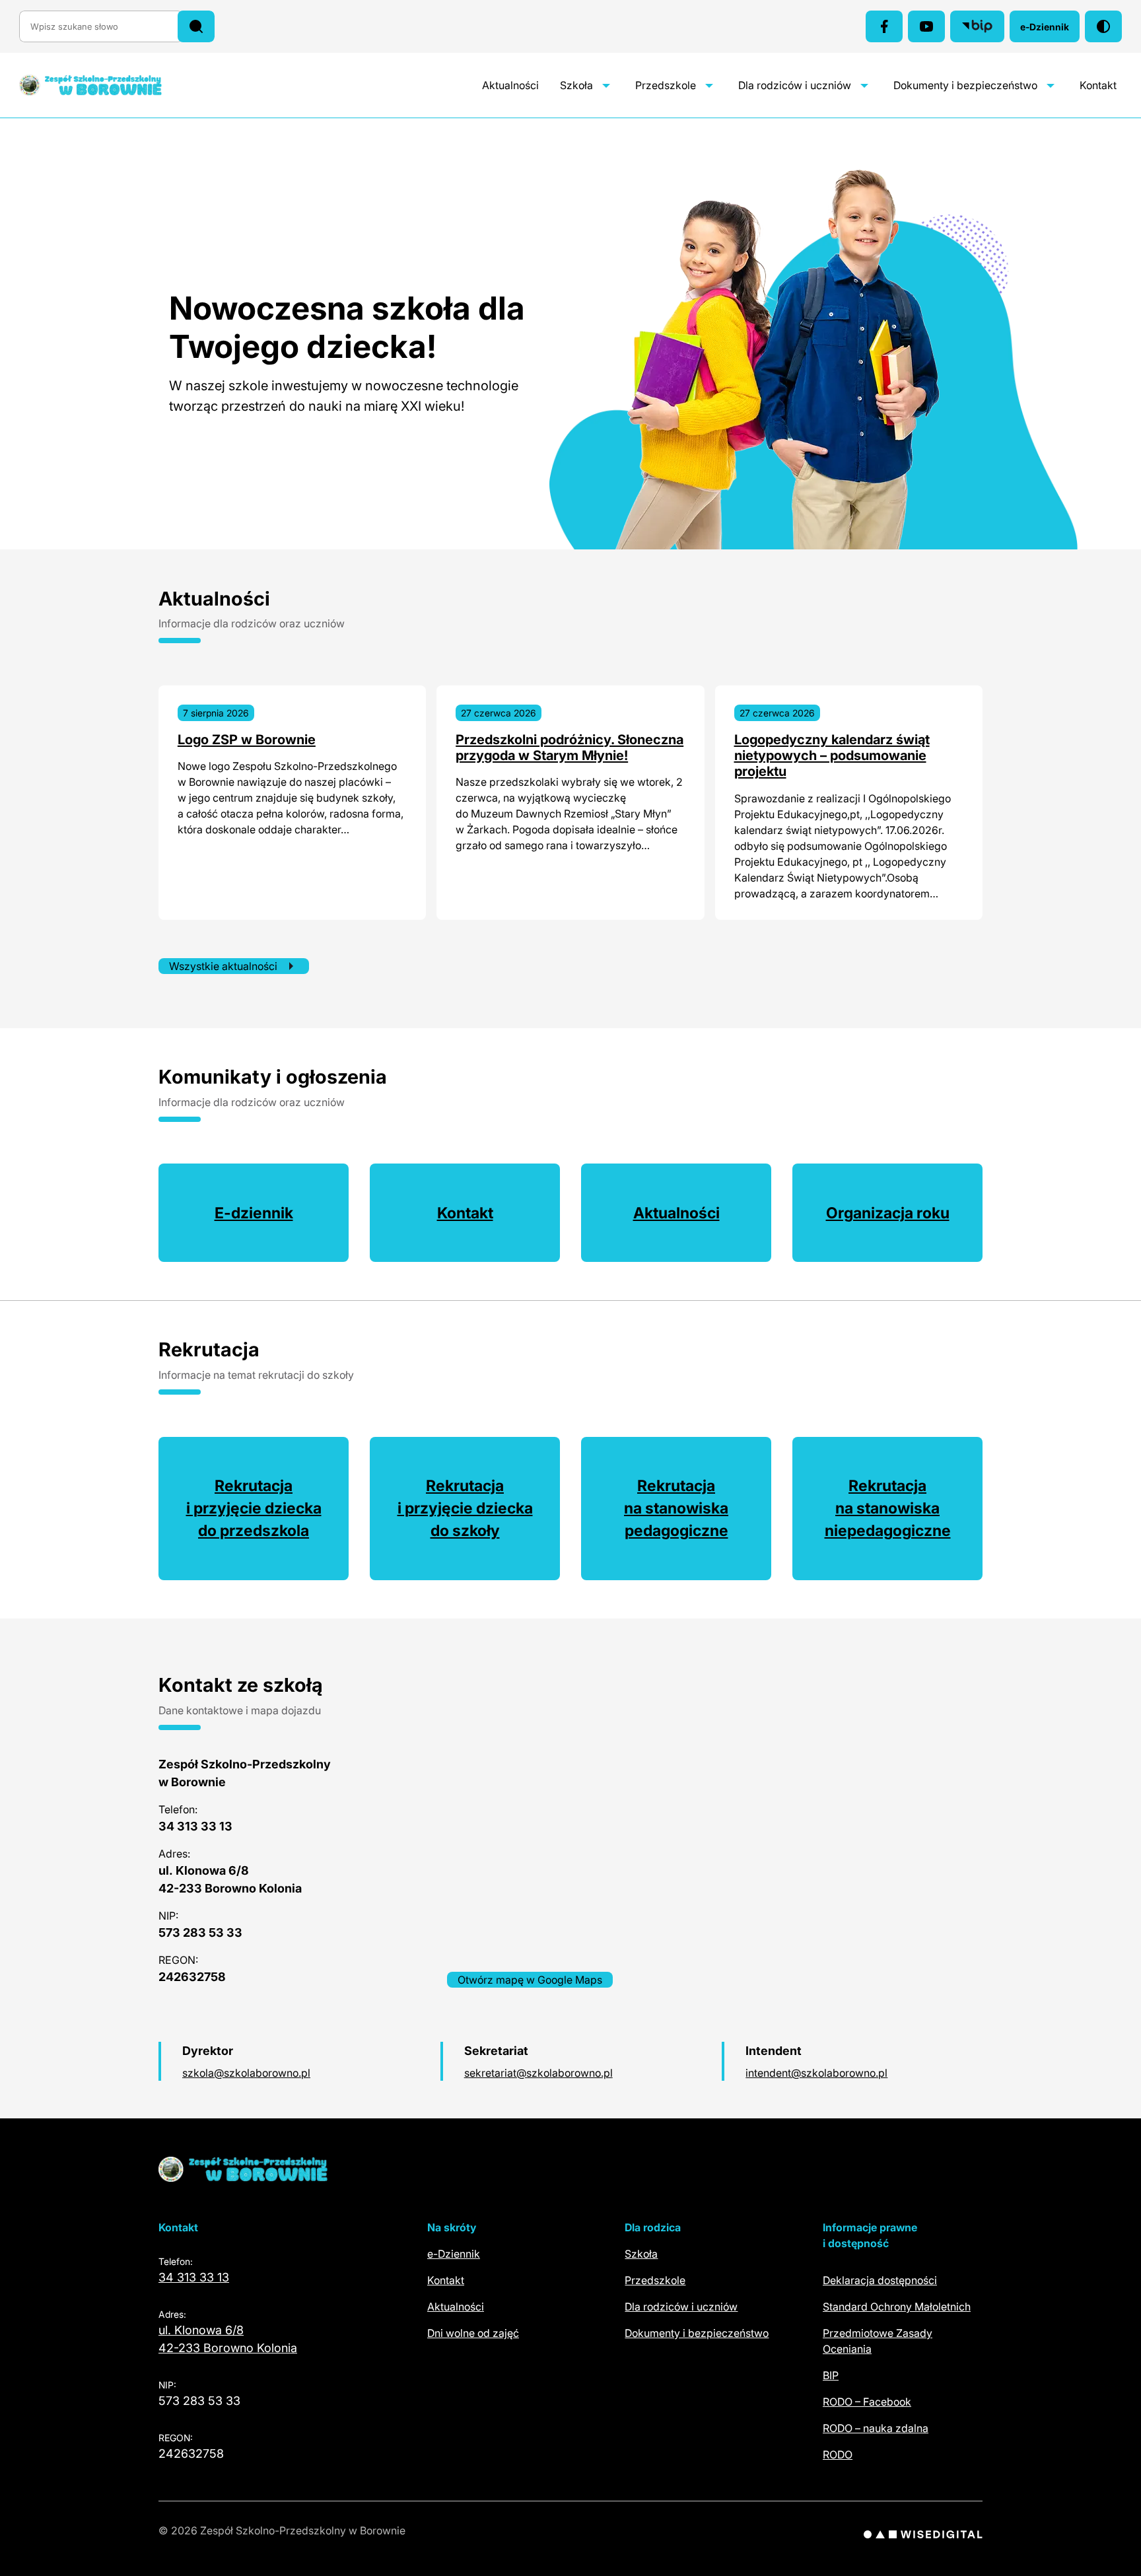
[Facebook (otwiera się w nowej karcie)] (884, 26)
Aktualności (510, 85)
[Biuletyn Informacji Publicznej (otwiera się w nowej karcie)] (977, 26)
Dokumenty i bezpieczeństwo (965, 85)
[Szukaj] (196, 26)
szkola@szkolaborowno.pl (246, 2073)
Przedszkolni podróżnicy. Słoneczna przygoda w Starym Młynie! (570, 748)
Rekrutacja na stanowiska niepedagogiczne (888, 1508)
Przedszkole (666, 85)
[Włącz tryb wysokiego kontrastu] (1103, 26)
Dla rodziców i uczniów (795, 85)
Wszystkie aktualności (223, 966)
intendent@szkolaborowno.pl (816, 2073)
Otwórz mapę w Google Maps (530, 1980)
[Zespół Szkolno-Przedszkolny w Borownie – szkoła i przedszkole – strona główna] (104, 85)
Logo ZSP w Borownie (247, 740)
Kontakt (1098, 85)
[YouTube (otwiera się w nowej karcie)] (926, 26)
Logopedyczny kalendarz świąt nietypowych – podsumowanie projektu (832, 756)
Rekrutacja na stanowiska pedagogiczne (676, 1508)
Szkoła (576, 85)
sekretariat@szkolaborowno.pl (538, 2073)
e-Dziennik (1050, 30)
